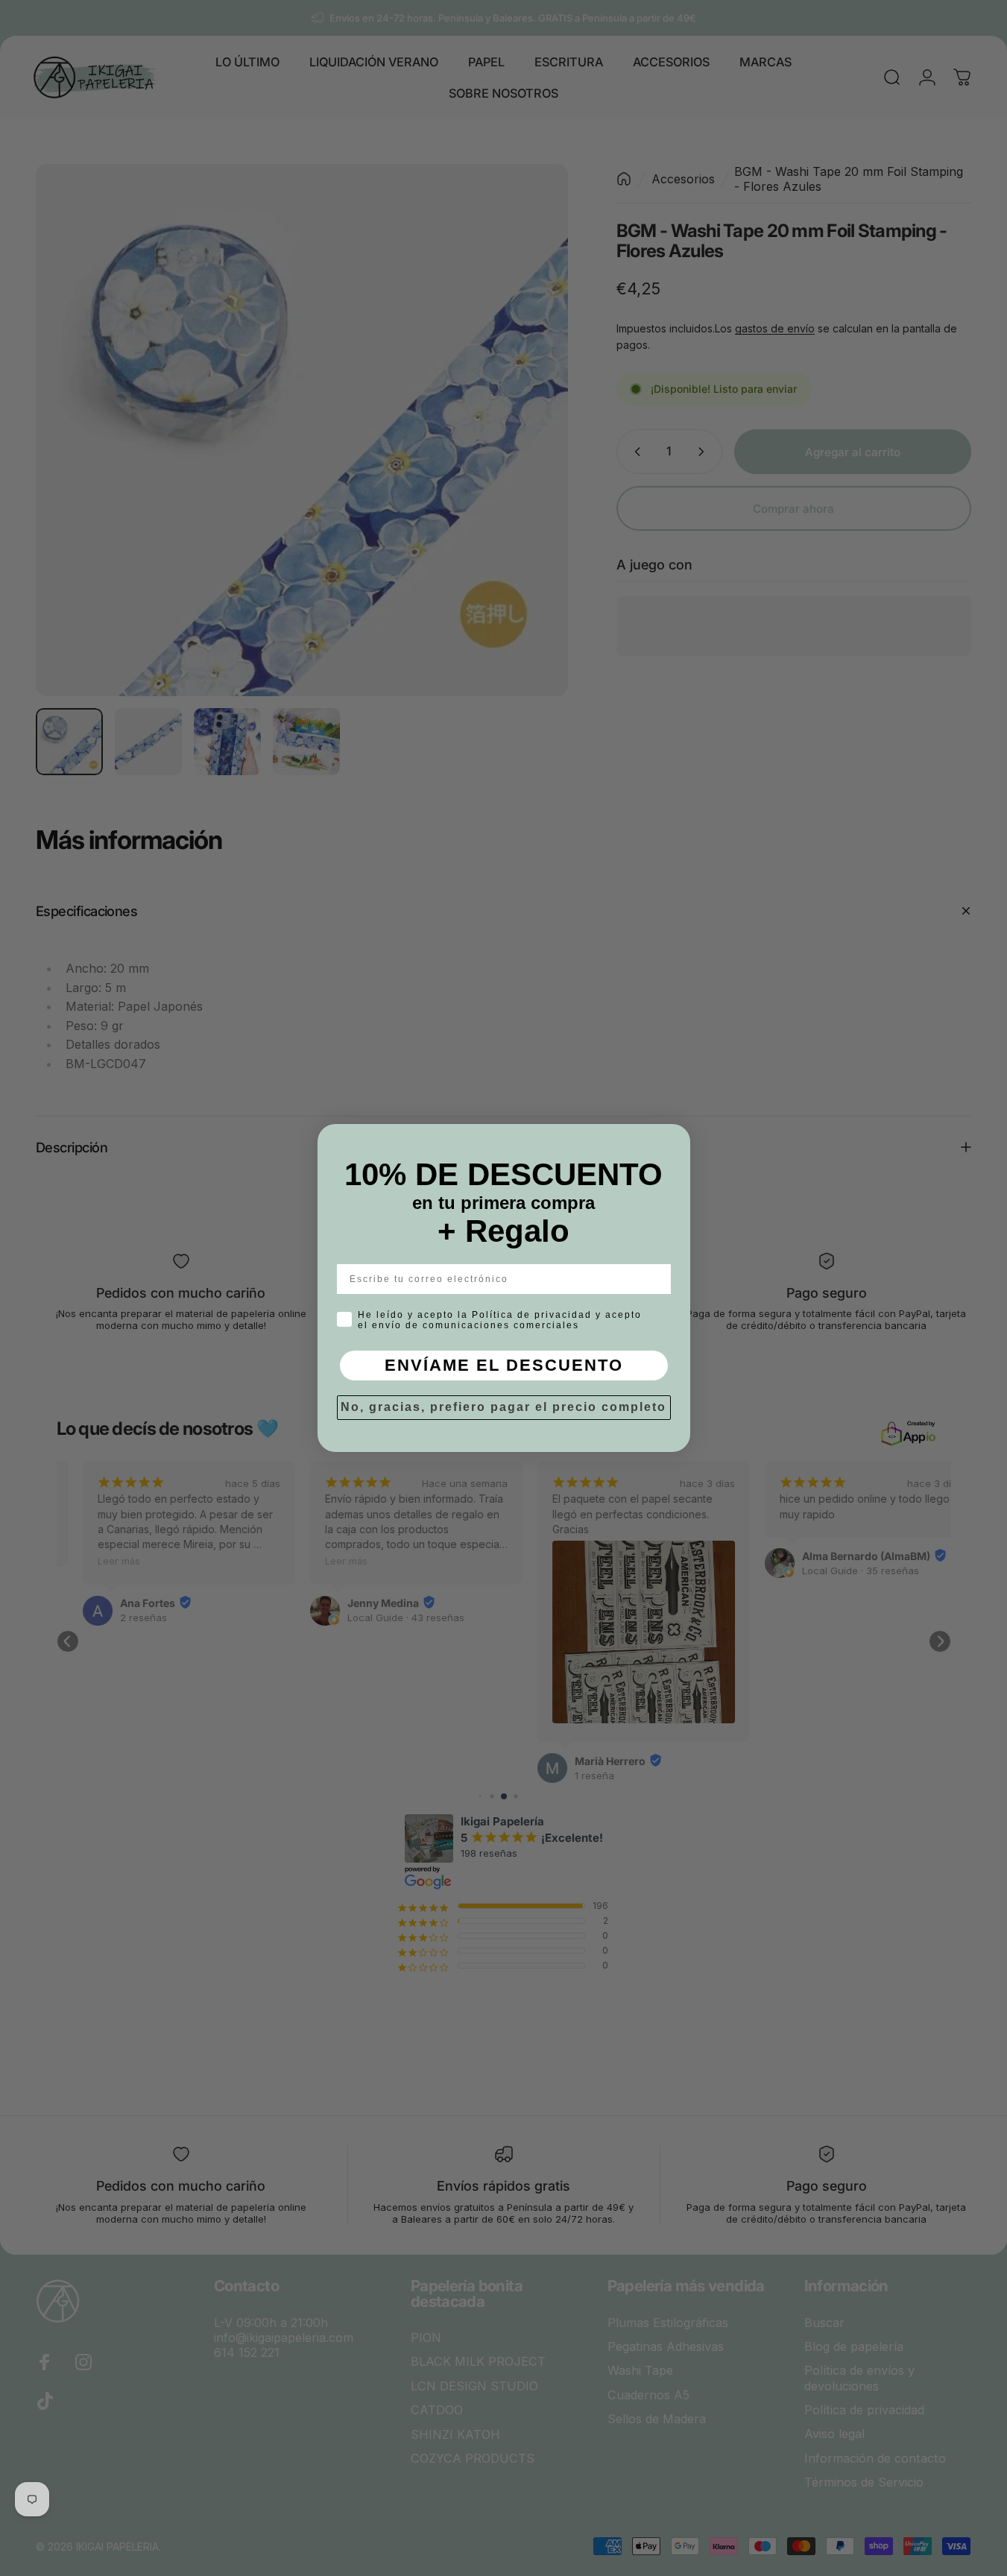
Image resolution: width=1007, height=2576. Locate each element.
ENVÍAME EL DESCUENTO (504, 1365)
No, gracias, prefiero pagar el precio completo (503, 1407)
